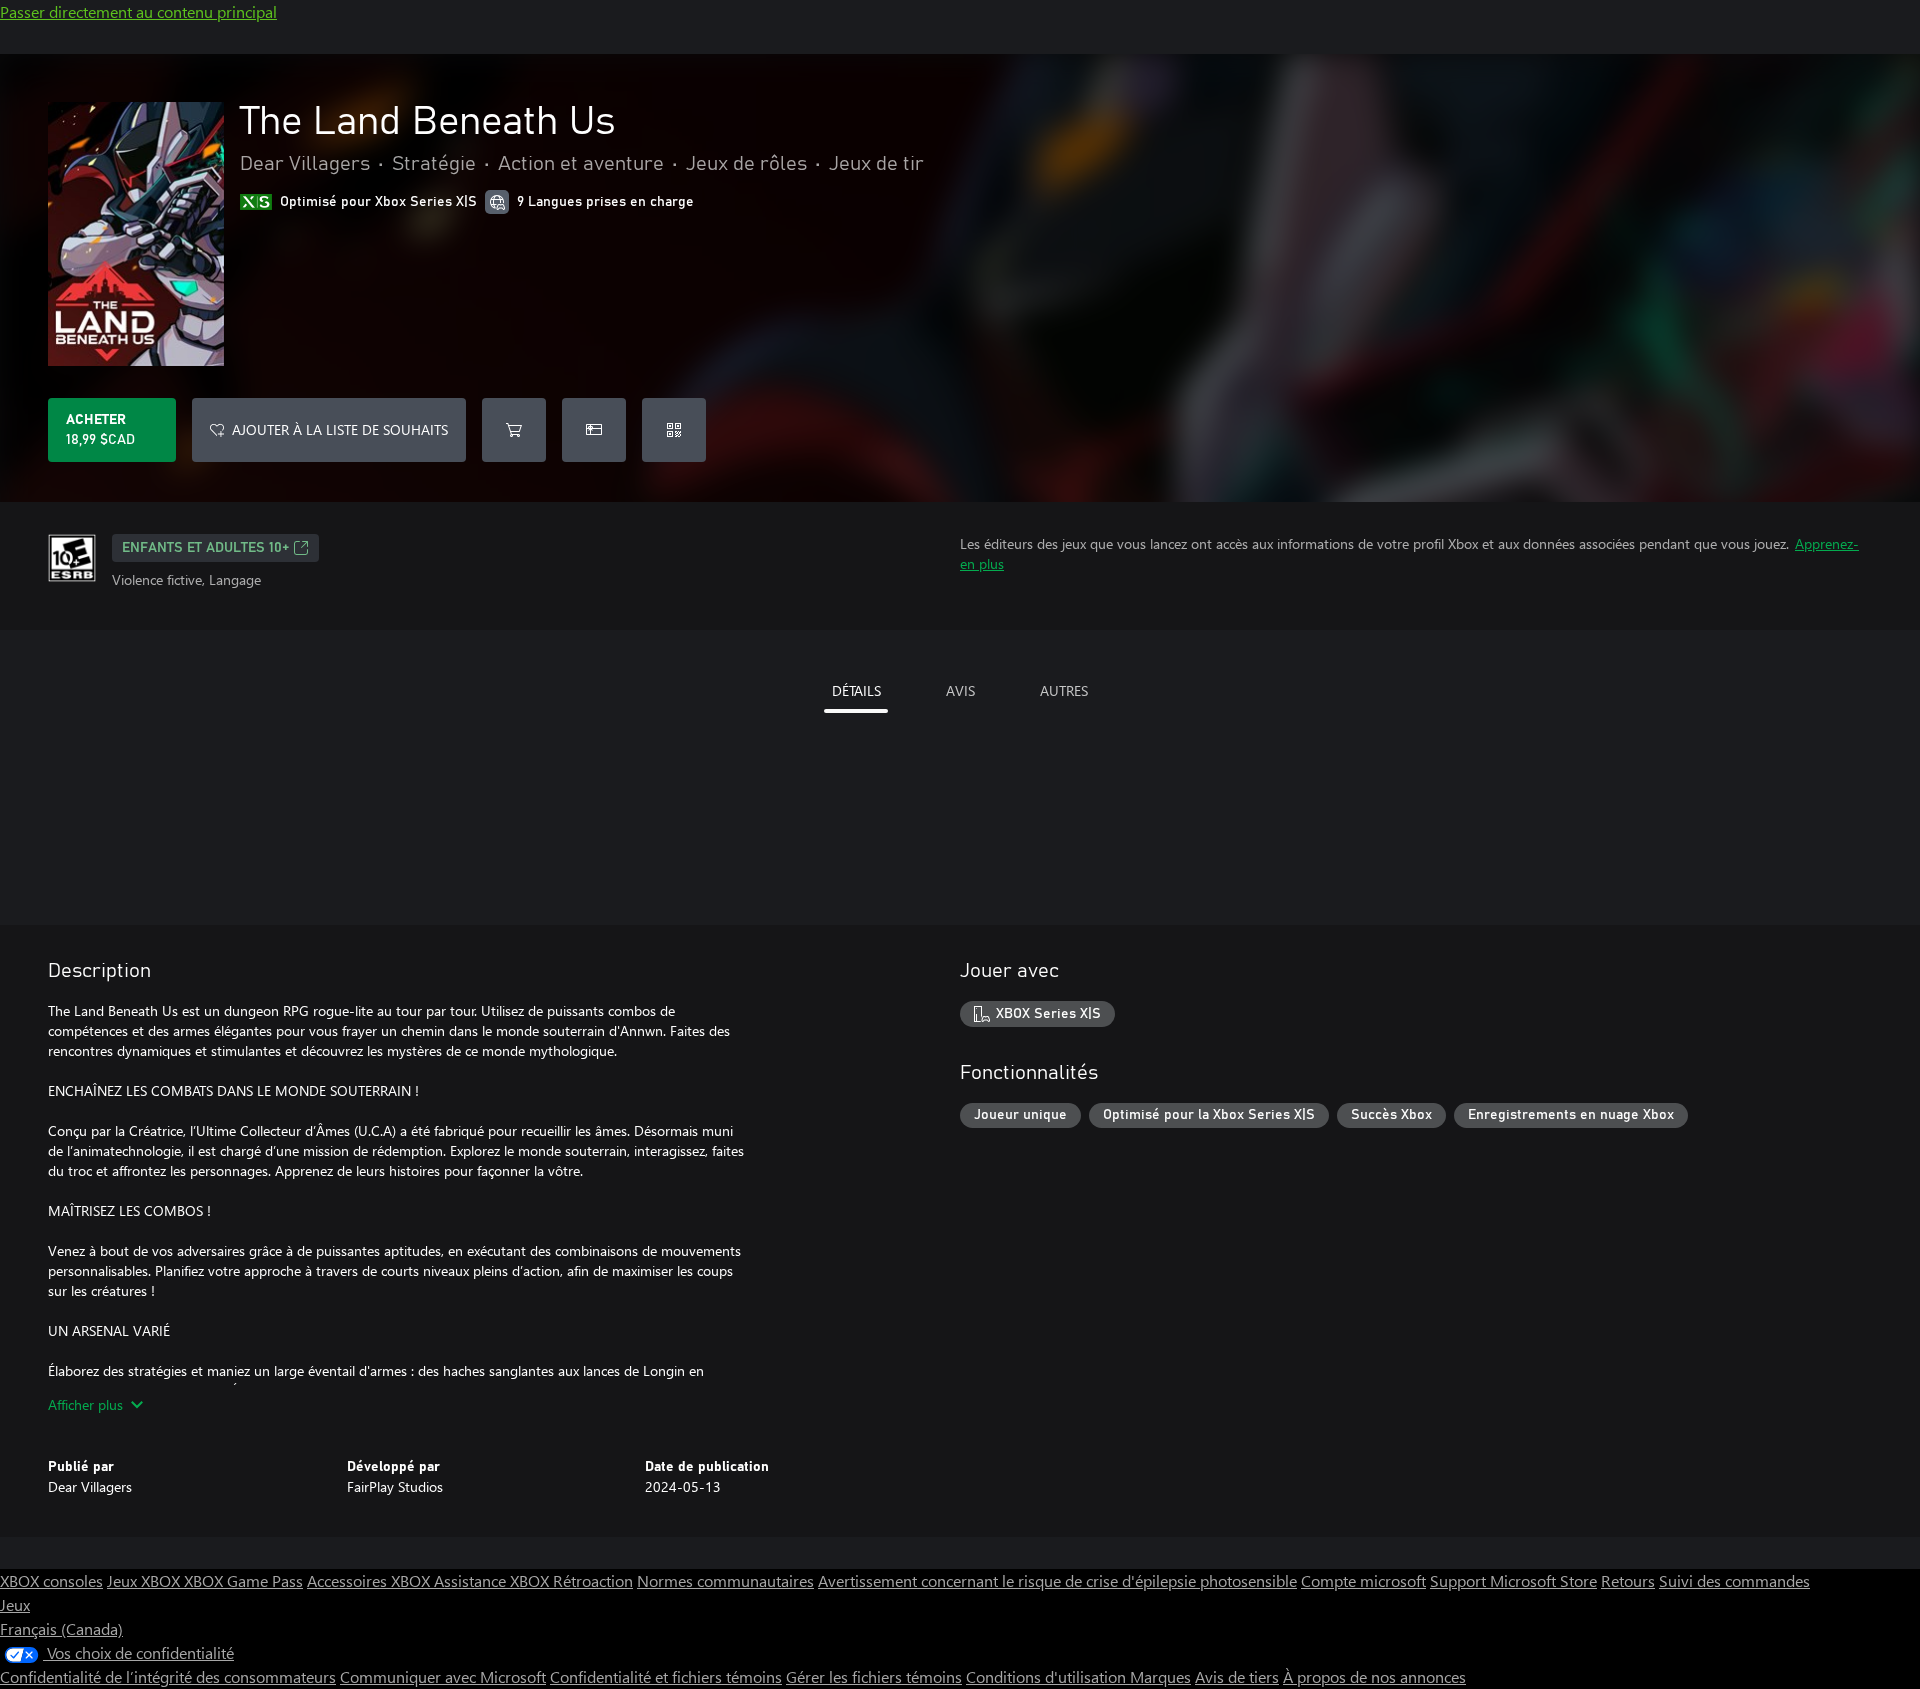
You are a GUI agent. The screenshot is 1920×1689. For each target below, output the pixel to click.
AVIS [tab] (960, 690)
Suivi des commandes (1734, 1580)
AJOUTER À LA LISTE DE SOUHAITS (340, 429)
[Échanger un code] (674, 430)
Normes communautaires (725, 1580)
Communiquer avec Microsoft (443, 1676)
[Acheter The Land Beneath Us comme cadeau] (594, 430)
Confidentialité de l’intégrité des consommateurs (168, 1676)
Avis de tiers (1237, 1676)
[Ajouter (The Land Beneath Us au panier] (514, 430)
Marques (1160, 1676)
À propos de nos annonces (1374, 1676)
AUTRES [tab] (1064, 690)
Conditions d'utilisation (1048, 1676)
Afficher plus (85, 1404)
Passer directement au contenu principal (138, 11)
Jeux (15, 1604)
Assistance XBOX (493, 1580)
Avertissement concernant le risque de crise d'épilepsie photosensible (1057, 1580)
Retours (1628, 1580)
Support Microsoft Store (1513, 1580)
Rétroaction (593, 1580)
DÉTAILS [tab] (856, 690)
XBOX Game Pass (243, 1580)
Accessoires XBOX (370, 1580)
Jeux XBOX (145, 1580)
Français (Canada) (61, 1628)
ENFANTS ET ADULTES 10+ (205, 548)
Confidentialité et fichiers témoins (666, 1676)
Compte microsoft (1363, 1580)
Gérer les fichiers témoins (874, 1676)
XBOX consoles (51, 1580)
